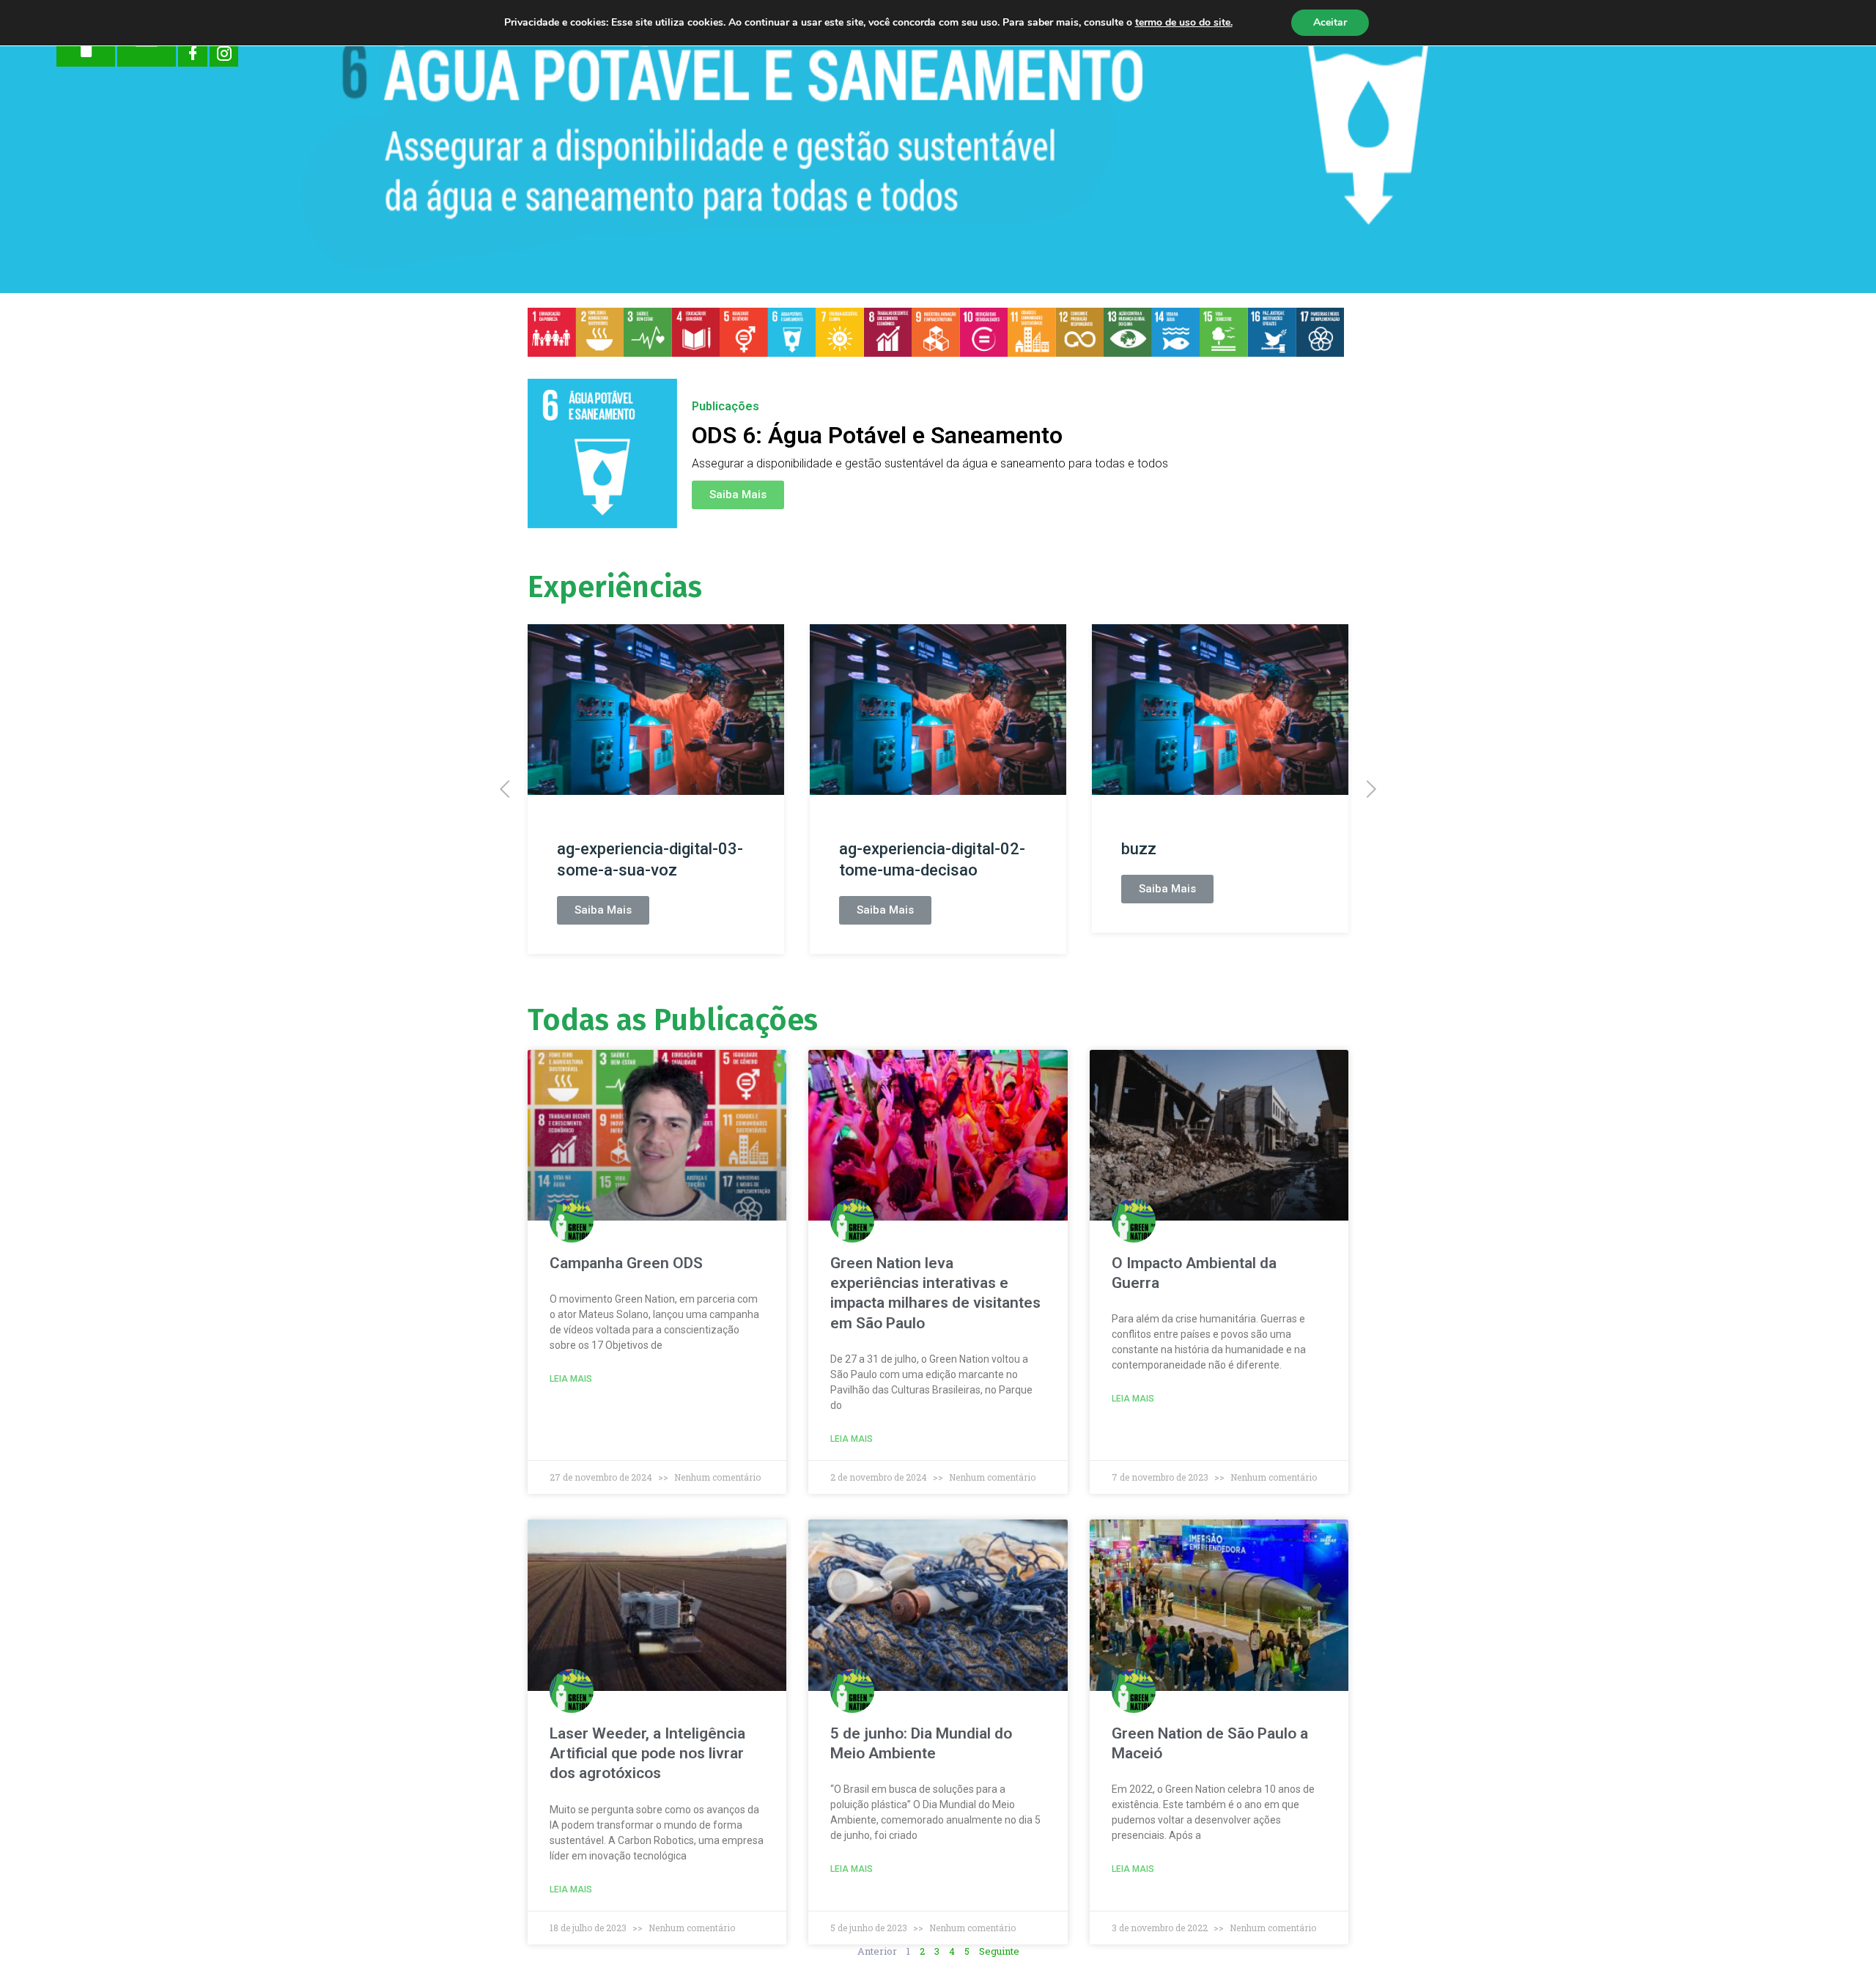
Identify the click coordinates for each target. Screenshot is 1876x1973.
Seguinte (999, 1951)
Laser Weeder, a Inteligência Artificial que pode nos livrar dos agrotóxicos (647, 1754)
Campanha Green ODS (626, 1263)
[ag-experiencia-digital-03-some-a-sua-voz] (656, 710)
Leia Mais (571, 1379)
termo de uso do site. (1184, 22)
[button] (738, 495)
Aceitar (1330, 22)
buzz (1139, 849)
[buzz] (1220, 710)
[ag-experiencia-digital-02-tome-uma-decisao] (938, 710)
